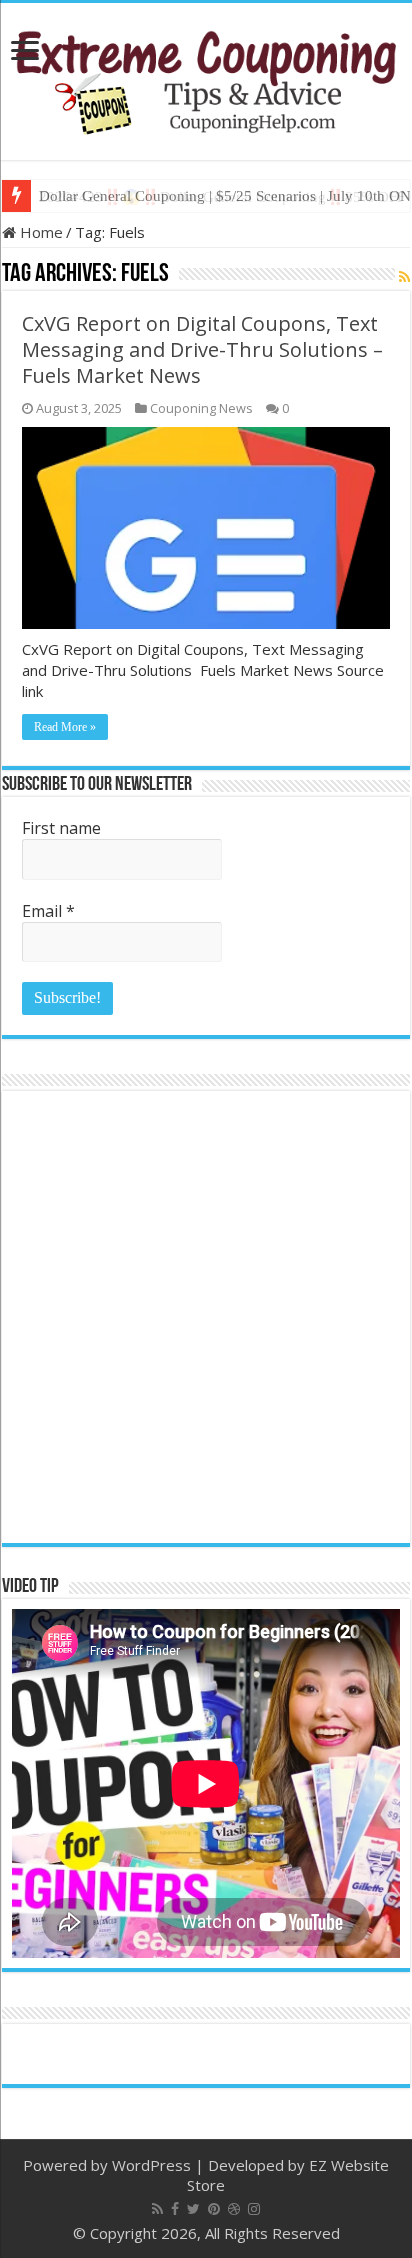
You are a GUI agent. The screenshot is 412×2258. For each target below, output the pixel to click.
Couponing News (201, 408)
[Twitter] (193, 2209)
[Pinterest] (214, 2209)
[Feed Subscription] (404, 276)
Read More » (65, 727)
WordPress (151, 2165)
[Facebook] (175, 2209)
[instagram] (254, 2209)
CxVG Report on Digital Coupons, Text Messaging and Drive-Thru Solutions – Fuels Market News (202, 349)
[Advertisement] (206, 1317)
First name (61, 828)
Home (39, 232)
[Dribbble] (234, 2209)
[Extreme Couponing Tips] (206, 78)
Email (48, 911)
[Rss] (157, 2209)
